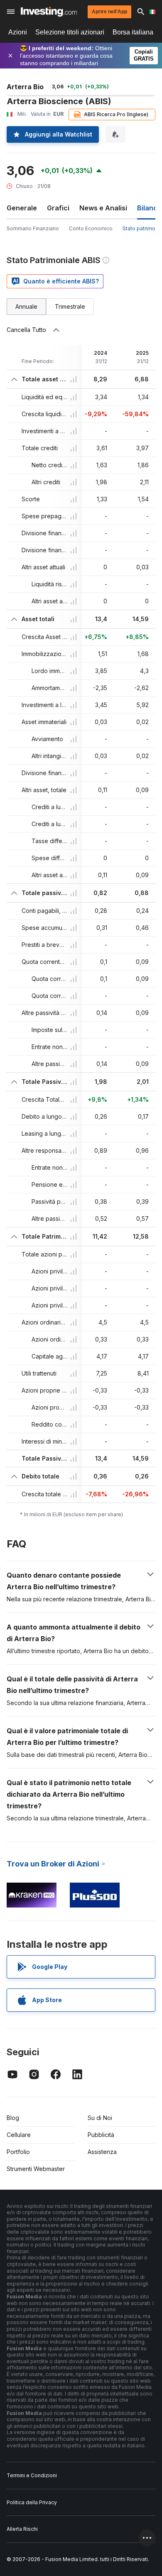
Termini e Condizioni (32, 2475)
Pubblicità (101, 2135)
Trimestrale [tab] (70, 306)
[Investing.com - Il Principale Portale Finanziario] (49, 12)
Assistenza (102, 2152)
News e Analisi (103, 208)
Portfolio (18, 2152)
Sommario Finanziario (33, 228)
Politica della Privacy (32, 2502)
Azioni (18, 32)
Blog (13, 2118)
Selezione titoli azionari (70, 32)
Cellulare (19, 2135)
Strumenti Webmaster (36, 2169)
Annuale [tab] (26, 306)
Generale (22, 208)
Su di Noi (100, 2118)
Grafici (58, 208)
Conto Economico (91, 228)
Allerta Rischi (22, 2529)
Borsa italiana (133, 32)
